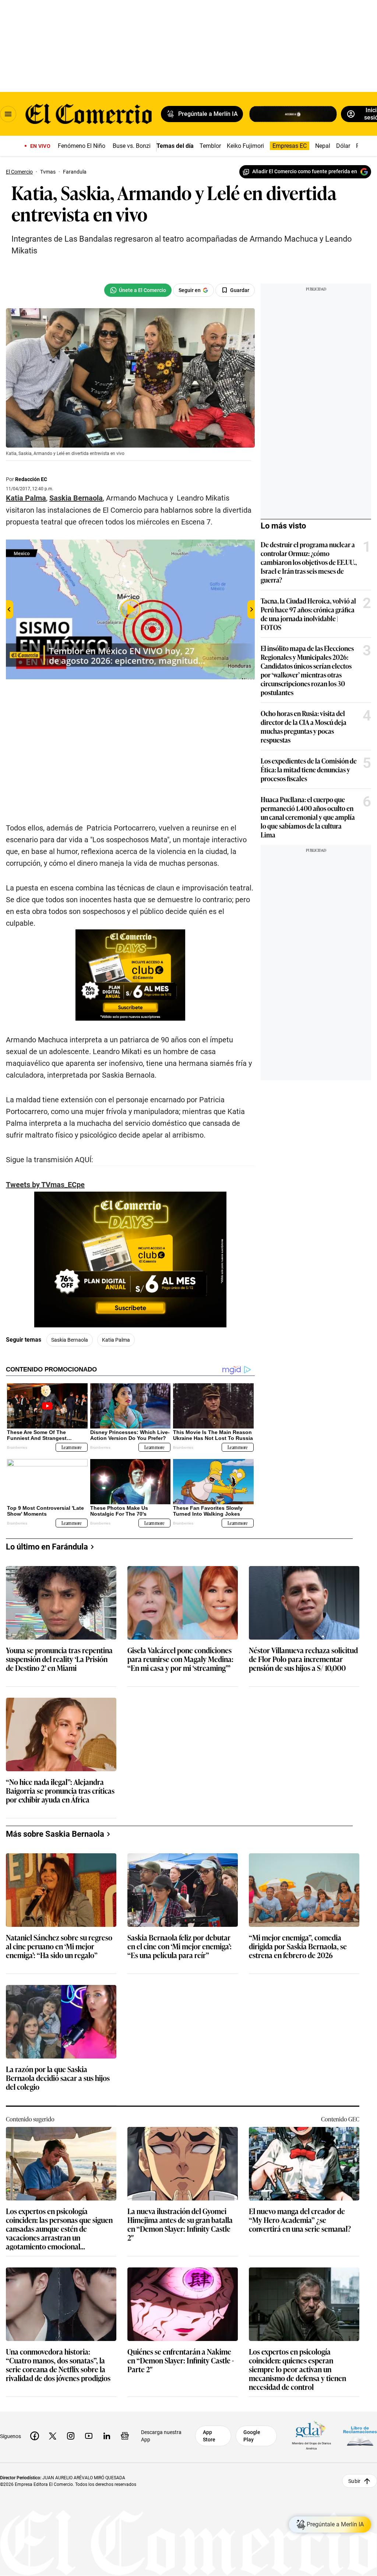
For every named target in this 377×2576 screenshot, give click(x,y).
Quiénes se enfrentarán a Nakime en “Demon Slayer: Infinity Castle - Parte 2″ (181, 2361)
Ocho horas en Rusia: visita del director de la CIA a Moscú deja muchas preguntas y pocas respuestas (304, 726)
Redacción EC (31, 479)
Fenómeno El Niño (82, 146)
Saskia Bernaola (70, 1340)
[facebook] (35, 2436)
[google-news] (125, 2436)
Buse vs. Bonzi (132, 146)
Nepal (323, 146)
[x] (53, 2436)
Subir (354, 2481)
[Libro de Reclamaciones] (360, 2436)
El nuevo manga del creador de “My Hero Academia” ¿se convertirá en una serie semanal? (300, 2220)
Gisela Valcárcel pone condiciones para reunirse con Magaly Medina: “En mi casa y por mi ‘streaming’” (180, 1659)
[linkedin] (107, 2436)
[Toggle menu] (8, 114)
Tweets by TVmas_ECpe (45, 1185)
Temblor (210, 146)
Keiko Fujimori (245, 146)
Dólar (343, 146)
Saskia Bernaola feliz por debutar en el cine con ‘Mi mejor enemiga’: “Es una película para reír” (179, 1947)
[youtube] (89, 2436)
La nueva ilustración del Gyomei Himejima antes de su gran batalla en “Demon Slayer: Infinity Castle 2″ (180, 2224)
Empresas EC (290, 146)
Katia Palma (116, 1340)
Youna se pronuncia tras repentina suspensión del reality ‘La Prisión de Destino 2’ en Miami (59, 1659)
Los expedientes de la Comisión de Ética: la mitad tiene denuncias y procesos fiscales (309, 769)
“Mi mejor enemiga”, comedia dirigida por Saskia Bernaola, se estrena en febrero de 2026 (298, 1947)
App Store (209, 2436)
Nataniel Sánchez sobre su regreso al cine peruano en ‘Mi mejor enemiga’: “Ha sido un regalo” (59, 1947)
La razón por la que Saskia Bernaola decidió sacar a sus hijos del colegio (58, 2078)
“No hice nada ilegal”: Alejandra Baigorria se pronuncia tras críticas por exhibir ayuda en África (60, 1791)
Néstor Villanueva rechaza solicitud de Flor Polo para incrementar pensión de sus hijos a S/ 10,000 (303, 1659)
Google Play (252, 2436)
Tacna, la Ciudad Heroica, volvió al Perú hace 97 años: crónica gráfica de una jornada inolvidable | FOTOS (308, 614)
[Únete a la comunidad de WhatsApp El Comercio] (138, 290)
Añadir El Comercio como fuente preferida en (305, 171)
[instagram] (71, 2436)
